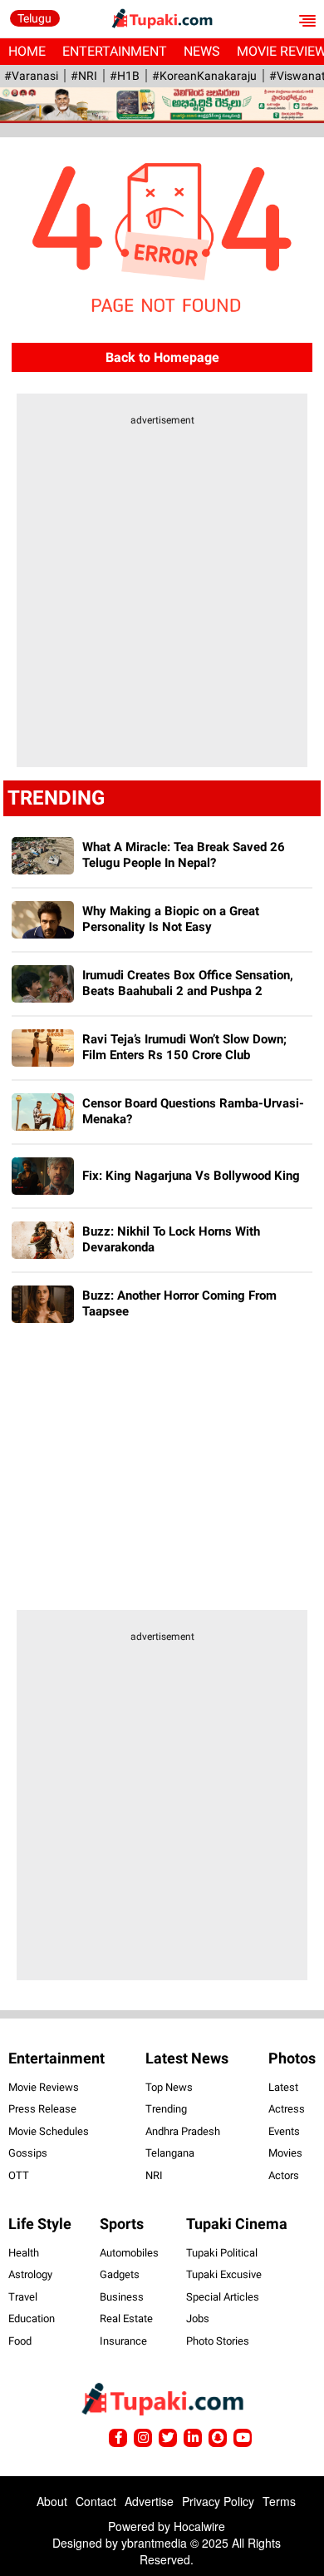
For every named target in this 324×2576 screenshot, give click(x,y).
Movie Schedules (49, 2131)
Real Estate (126, 2318)
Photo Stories (218, 2341)
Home (27, 51)
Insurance (123, 2341)
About (52, 2501)
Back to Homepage (162, 357)
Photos (292, 2058)
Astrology (30, 2274)
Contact (96, 2501)
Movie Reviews (44, 2087)
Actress (287, 2109)
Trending (166, 2109)
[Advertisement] (162, 602)
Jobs (198, 2318)
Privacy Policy (218, 2501)
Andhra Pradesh (183, 2131)
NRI (154, 2175)
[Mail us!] (243, 2438)
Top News (169, 2087)
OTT (19, 2175)
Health (24, 2253)
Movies (285, 2153)
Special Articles (223, 2297)
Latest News (187, 2058)
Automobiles (129, 2253)
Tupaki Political (222, 2253)
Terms (279, 2501)
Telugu (34, 18)
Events (284, 2131)
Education (32, 2318)
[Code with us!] (218, 2438)
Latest (283, 2087)
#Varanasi (31, 76)
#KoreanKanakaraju (204, 76)
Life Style (40, 2224)
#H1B (125, 76)
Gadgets (120, 2274)
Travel (23, 2297)
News (202, 51)
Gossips (28, 2153)
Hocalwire (199, 2526)
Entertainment (115, 51)
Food (20, 2341)
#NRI (84, 76)
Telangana (170, 2153)
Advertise (149, 2501)
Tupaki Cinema (237, 2224)
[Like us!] (118, 2438)
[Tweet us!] (143, 2438)
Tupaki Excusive (224, 2274)
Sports (122, 2224)
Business (122, 2297)
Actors (284, 2175)
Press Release (42, 2109)
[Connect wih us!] (193, 2438)
